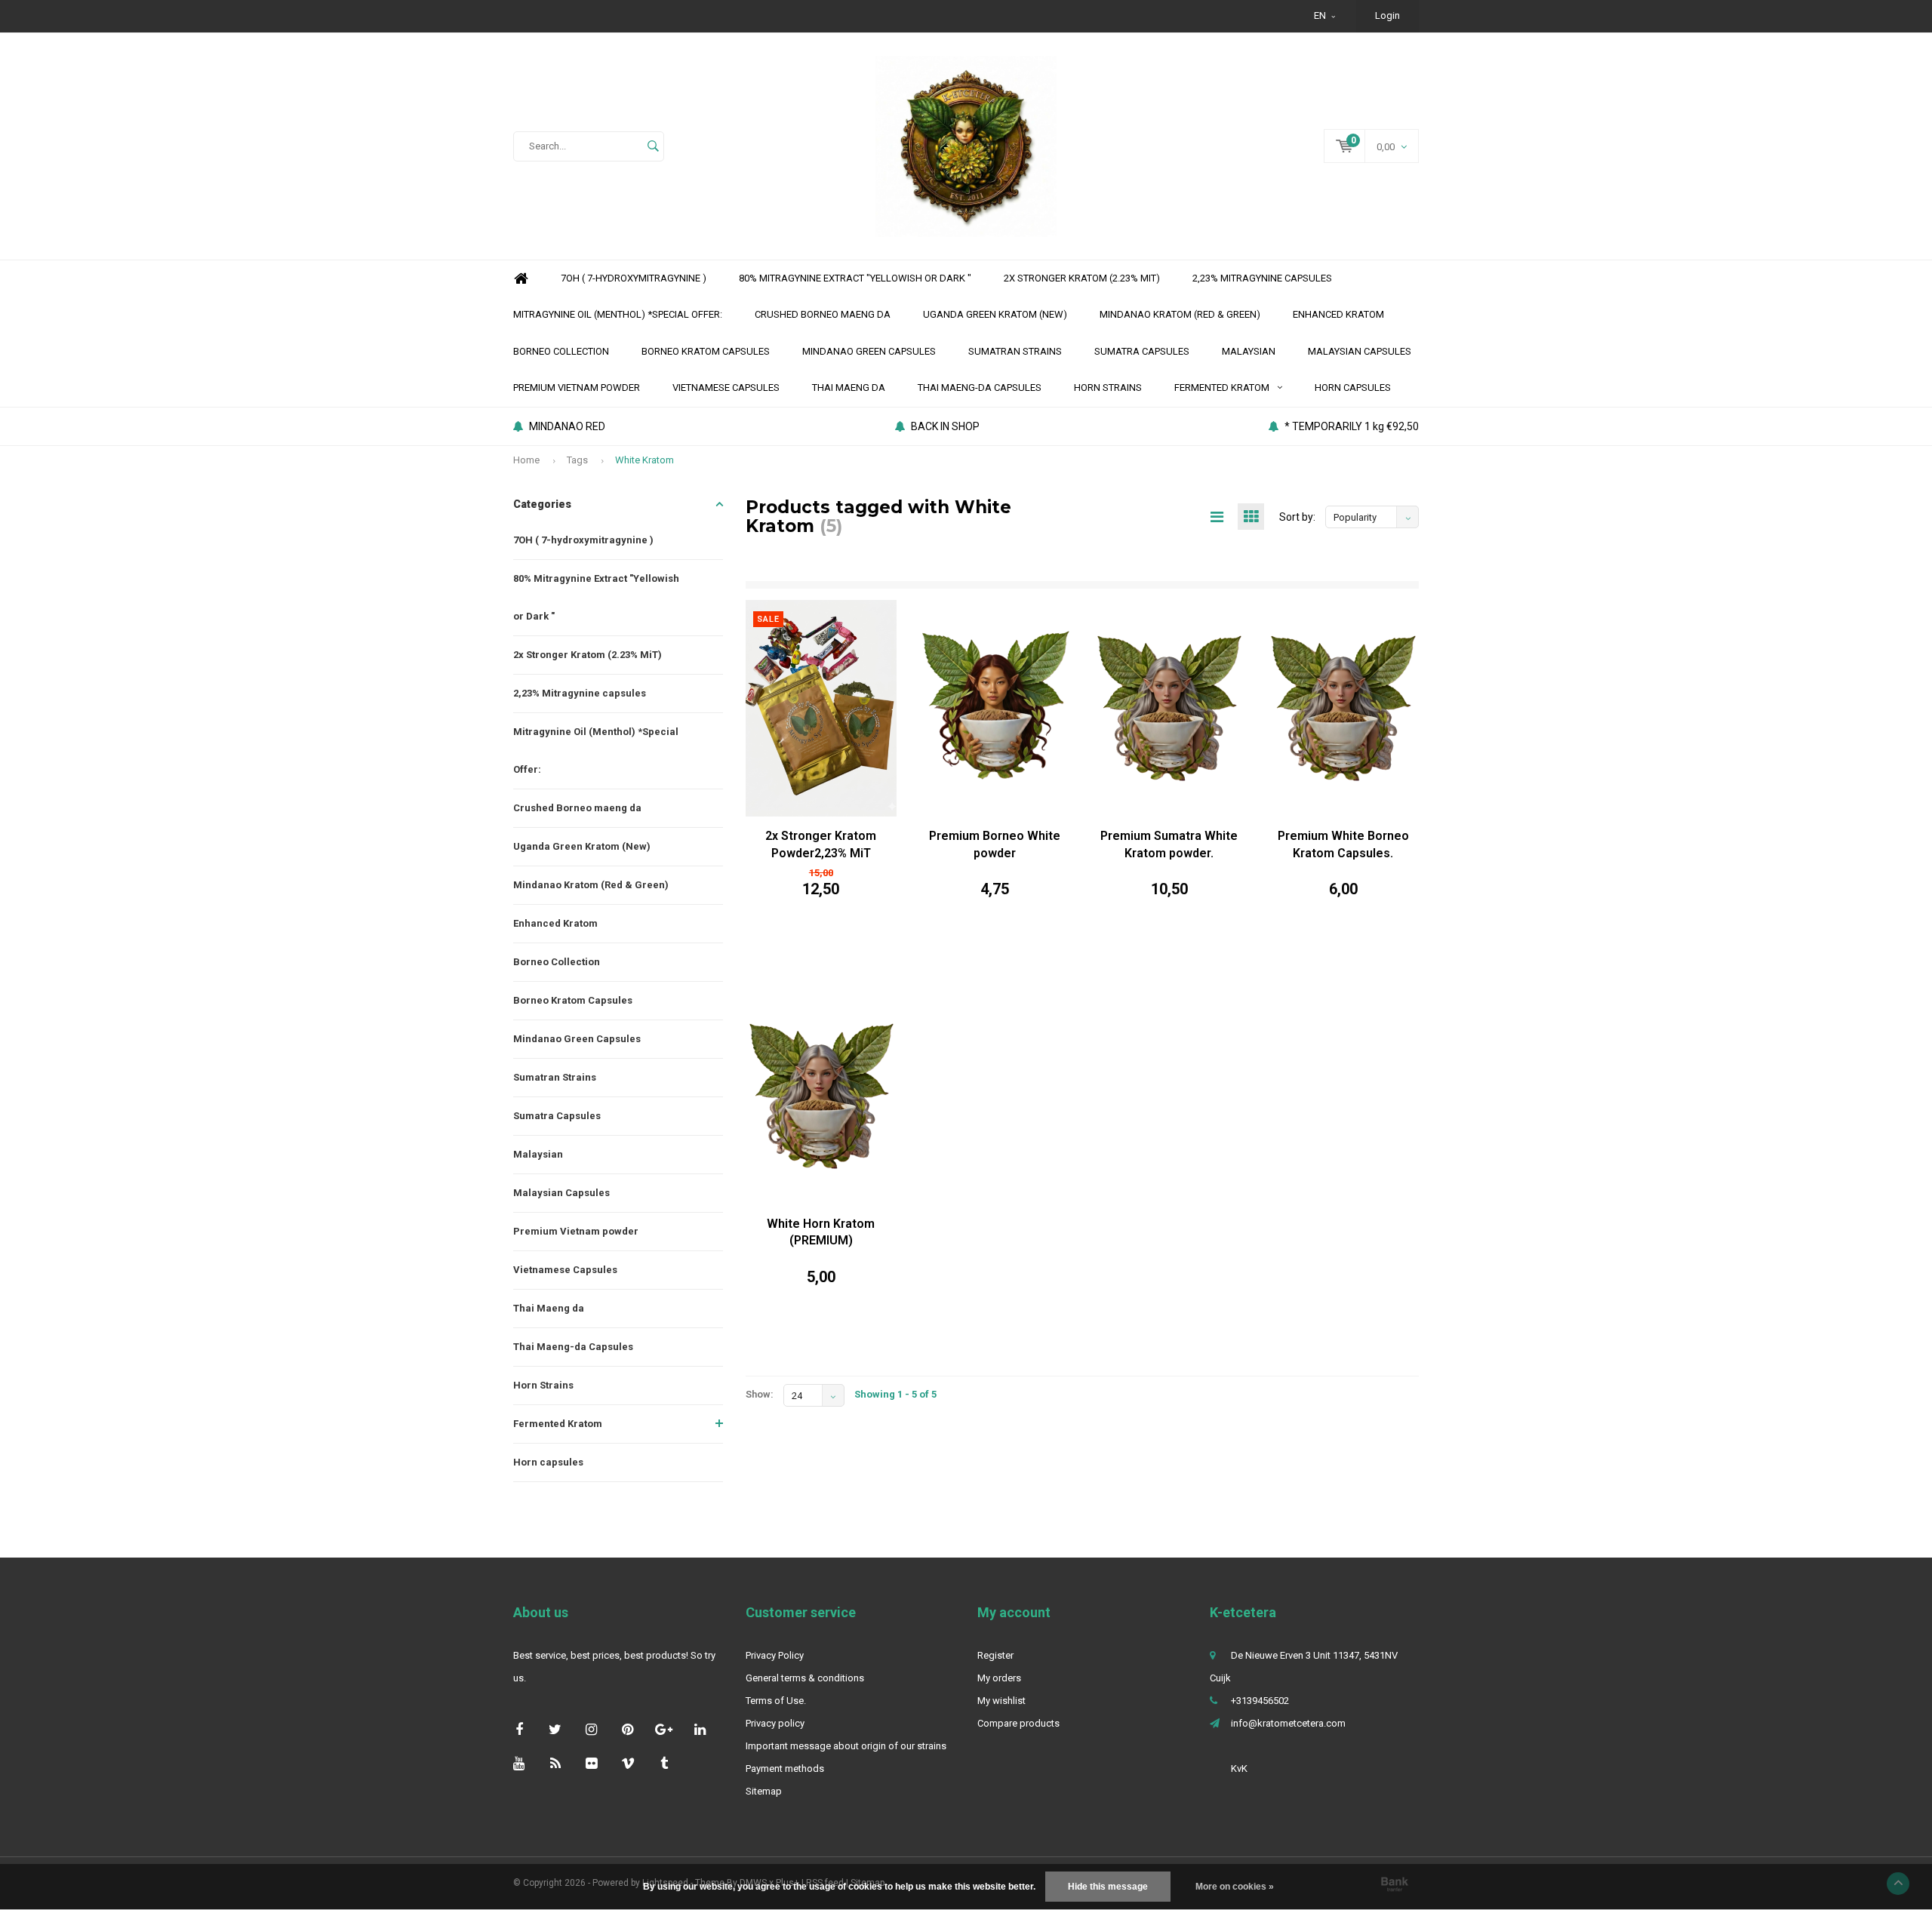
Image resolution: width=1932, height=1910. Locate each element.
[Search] (653, 146)
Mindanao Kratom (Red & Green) (1180, 314)
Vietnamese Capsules (726, 388)
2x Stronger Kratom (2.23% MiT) (1082, 278)
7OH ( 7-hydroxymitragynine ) (634, 278)
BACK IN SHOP (945, 426)
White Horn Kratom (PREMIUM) (821, 1232)
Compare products (1018, 1723)
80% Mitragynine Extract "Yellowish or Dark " (855, 278)
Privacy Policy (775, 1655)
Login (1387, 15)
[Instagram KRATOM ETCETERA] (591, 1729)
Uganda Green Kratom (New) (995, 314)
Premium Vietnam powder (577, 388)
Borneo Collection (561, 351)
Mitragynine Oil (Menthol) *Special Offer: (618, 314)
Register (995, 1655)
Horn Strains (1108, 388)
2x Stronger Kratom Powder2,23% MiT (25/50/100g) (821, 846)
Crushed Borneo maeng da (823, 314)
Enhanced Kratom (1338, 314)
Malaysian (1249, 351)
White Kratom (645, 460)
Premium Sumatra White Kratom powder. (1169, 844)
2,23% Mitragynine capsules (1262, 278)
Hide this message (1108, 1887)
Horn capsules (1353, 388)
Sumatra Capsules (1142, 351)
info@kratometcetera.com (1288, 1723)
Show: (760, 1394)
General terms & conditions (805, 1678)
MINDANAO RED (567, 426)
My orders (999, 1678)
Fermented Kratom (1222, 388)
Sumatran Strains (1015, 351)
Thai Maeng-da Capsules (980, 388)
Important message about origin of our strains (846, 1746)
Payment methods (785, 1769)
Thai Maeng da (849, 388)
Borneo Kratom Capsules (706, 351)
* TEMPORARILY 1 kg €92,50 (1352, 426)
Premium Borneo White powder (995, 844)
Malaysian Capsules (1360, 351)
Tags (577, 460)
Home (521, 279)
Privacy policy (775, 1723)
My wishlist (1001, 1701)
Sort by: (1297, 517)
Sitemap (764, 1791)
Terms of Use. (776, 1701)
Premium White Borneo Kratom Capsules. (1343, 844)
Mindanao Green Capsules (869, 351)
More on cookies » (1235, 1887)
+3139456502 (1260, 1701)
